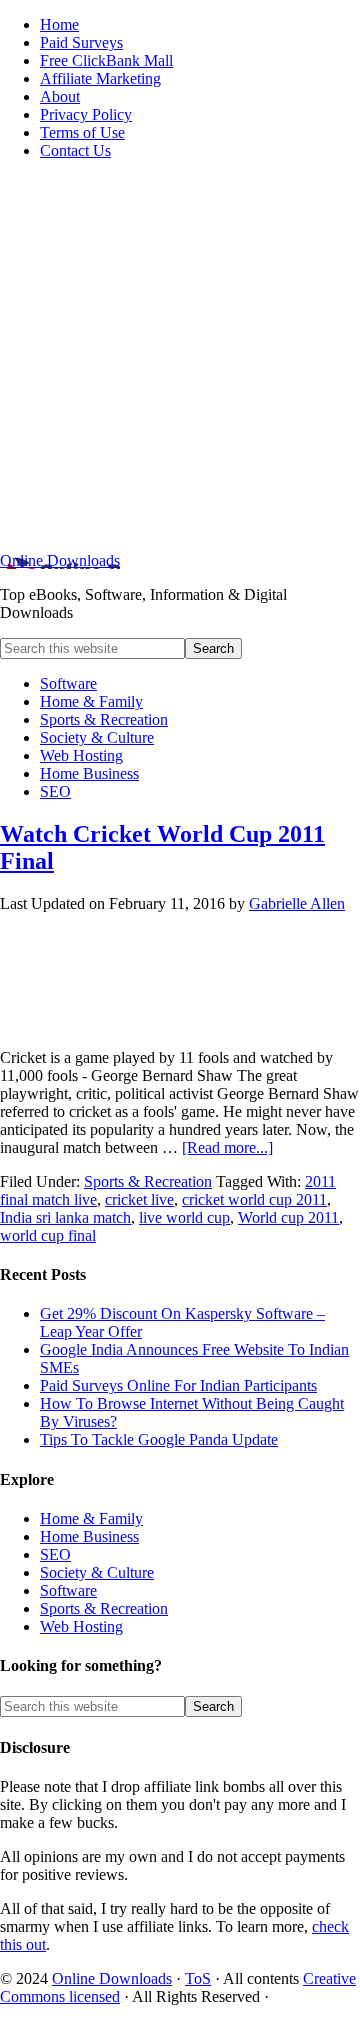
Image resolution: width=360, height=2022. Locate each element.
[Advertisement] (180, 356)
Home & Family (91, 1518)
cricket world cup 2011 (254, 1199)
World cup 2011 (288, 1217)
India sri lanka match (65, 1217)
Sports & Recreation (148, 1181)
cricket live (139, 1199)
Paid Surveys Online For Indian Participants (178, 1385)
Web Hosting (81, 1626)
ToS (198, 1978)
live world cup (184, 1217)
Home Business (89, 1536)
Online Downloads (60, 560)
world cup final (48, 1235)
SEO (55, 1554)
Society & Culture (97, 1572)
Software (68, 1590)
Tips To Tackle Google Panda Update (159, 1439)
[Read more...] (227, 1147)
